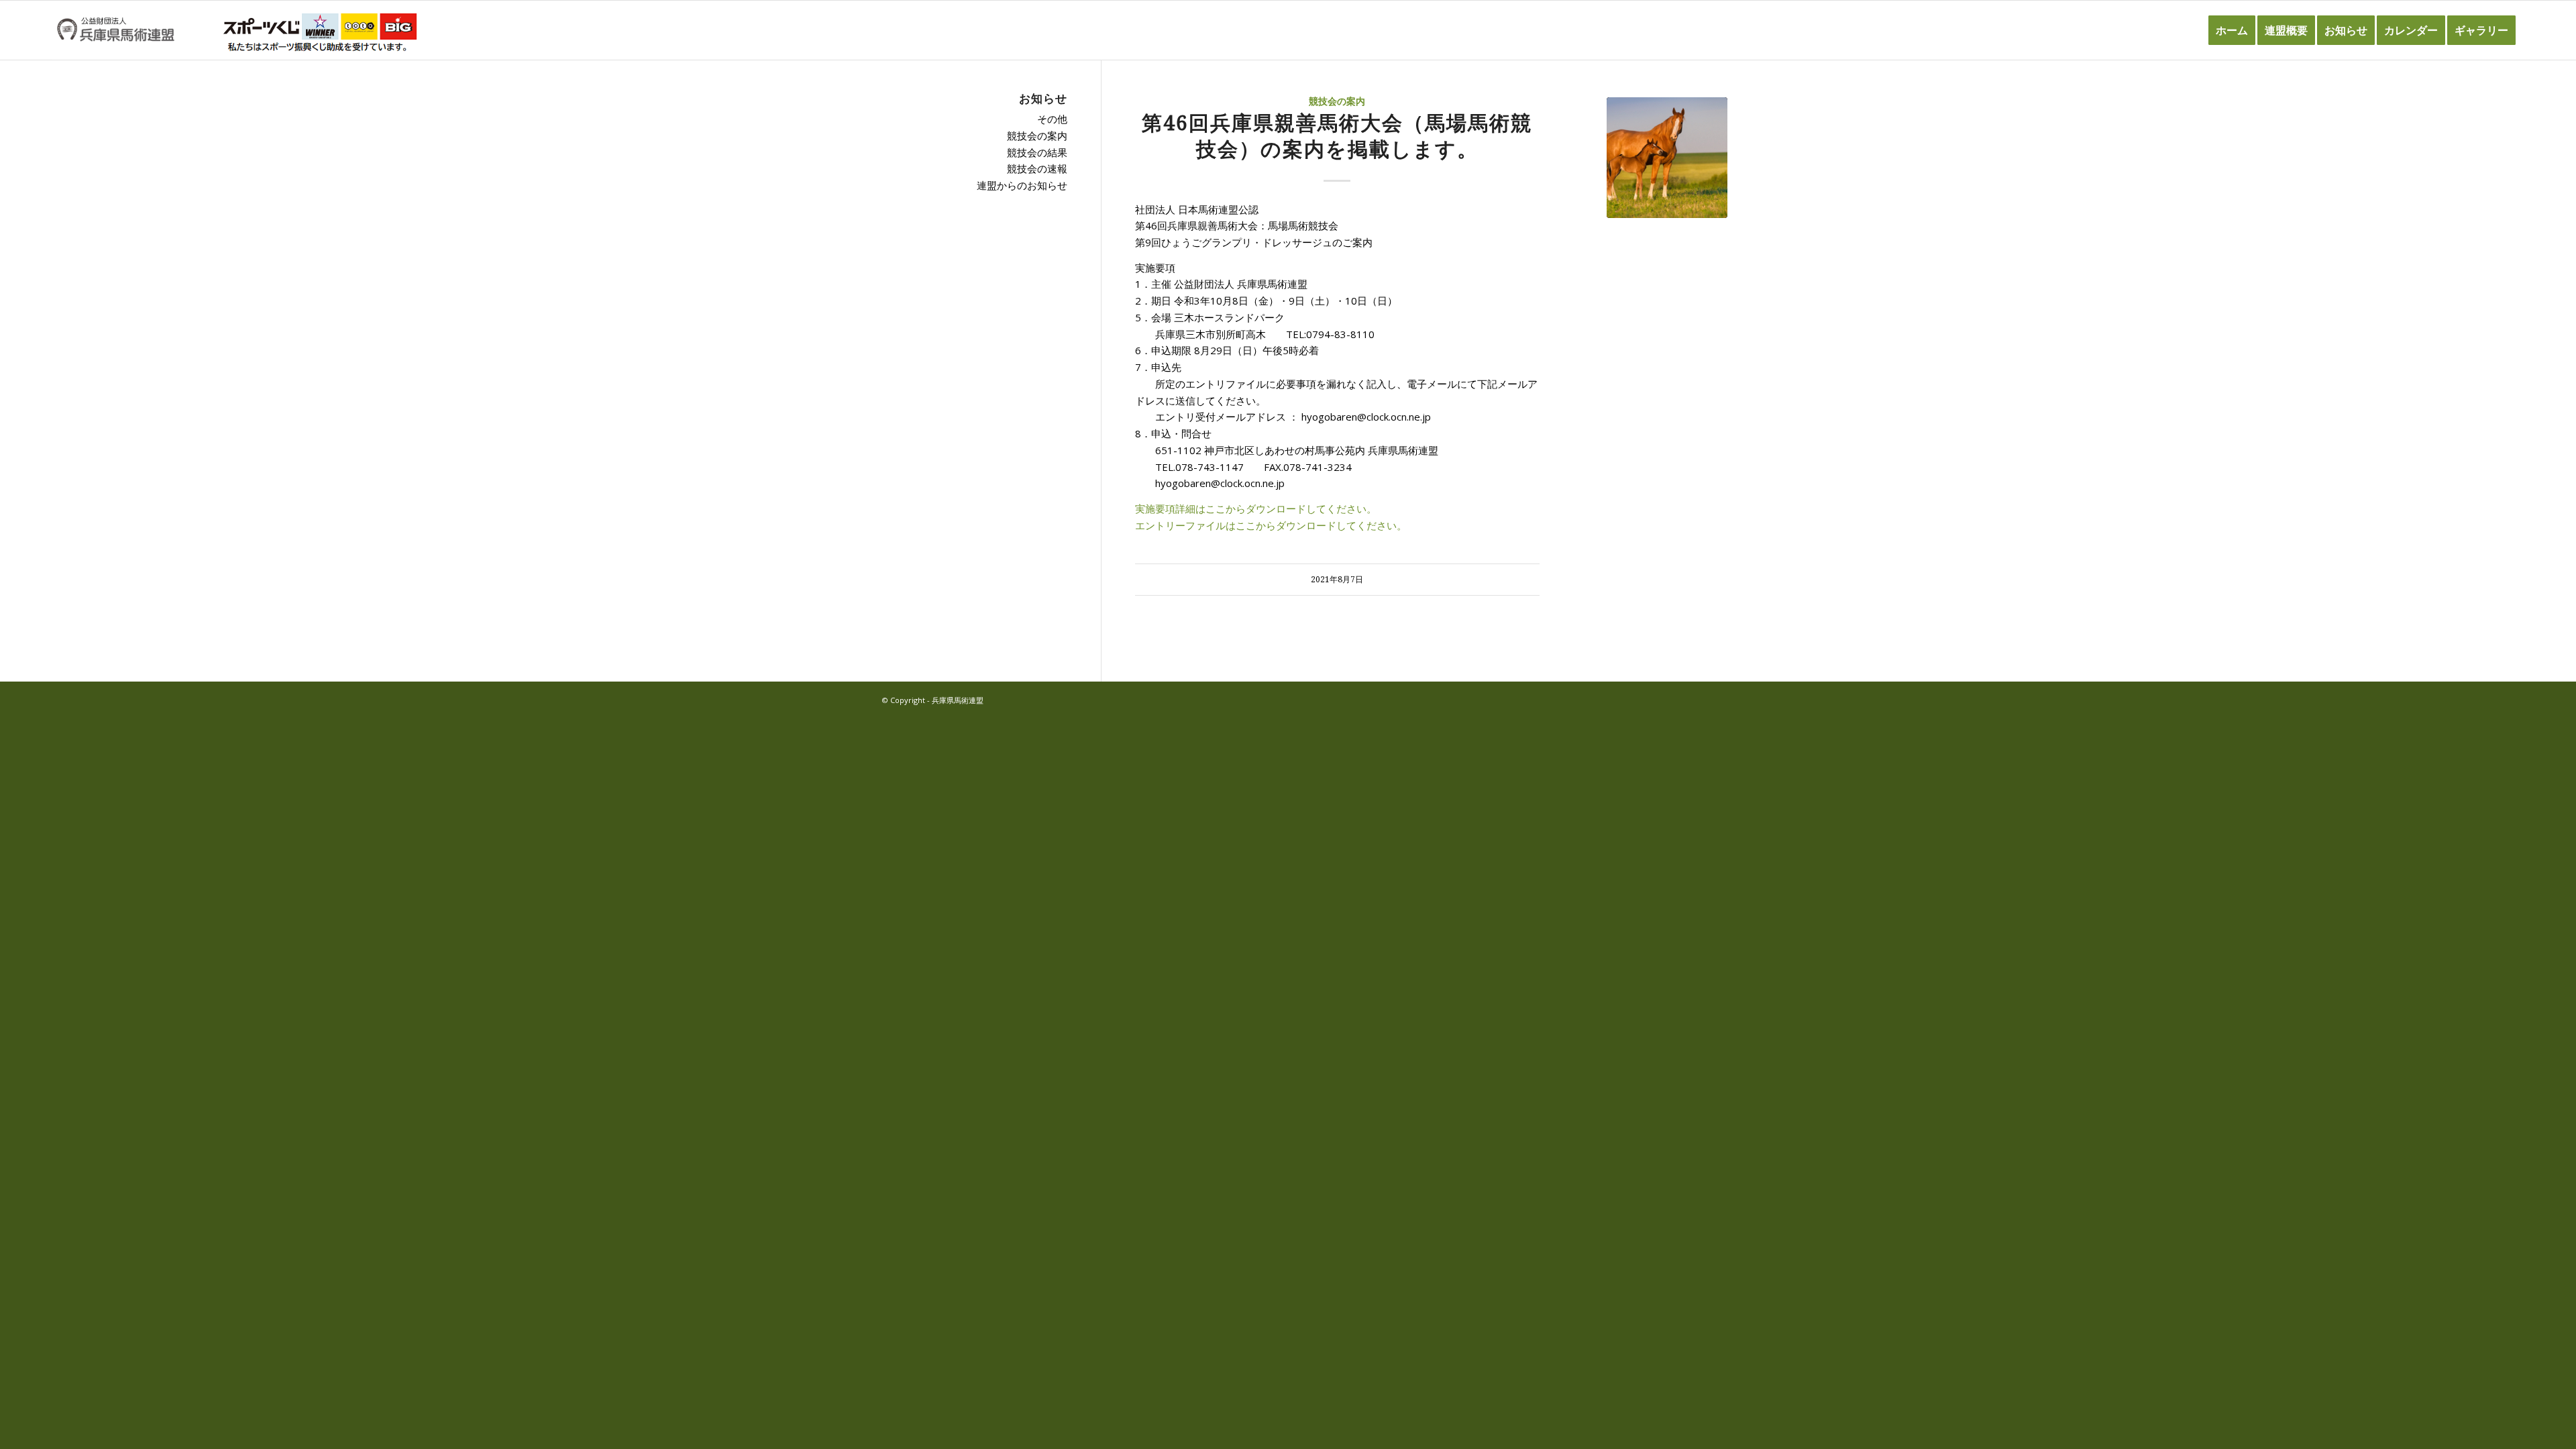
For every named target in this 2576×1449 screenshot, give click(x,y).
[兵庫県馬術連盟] (116, 30)
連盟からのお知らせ (1022, 185)
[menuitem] (2232, 30)
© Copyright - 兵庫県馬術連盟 (933, 700)
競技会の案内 (1337, 101)
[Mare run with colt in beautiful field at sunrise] (1667, 158)
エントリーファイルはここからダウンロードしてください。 (1271, 525)
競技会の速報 (1037, 168)
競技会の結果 (1037, 152)
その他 (1052, 119)
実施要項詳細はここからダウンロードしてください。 (1256, 508)
